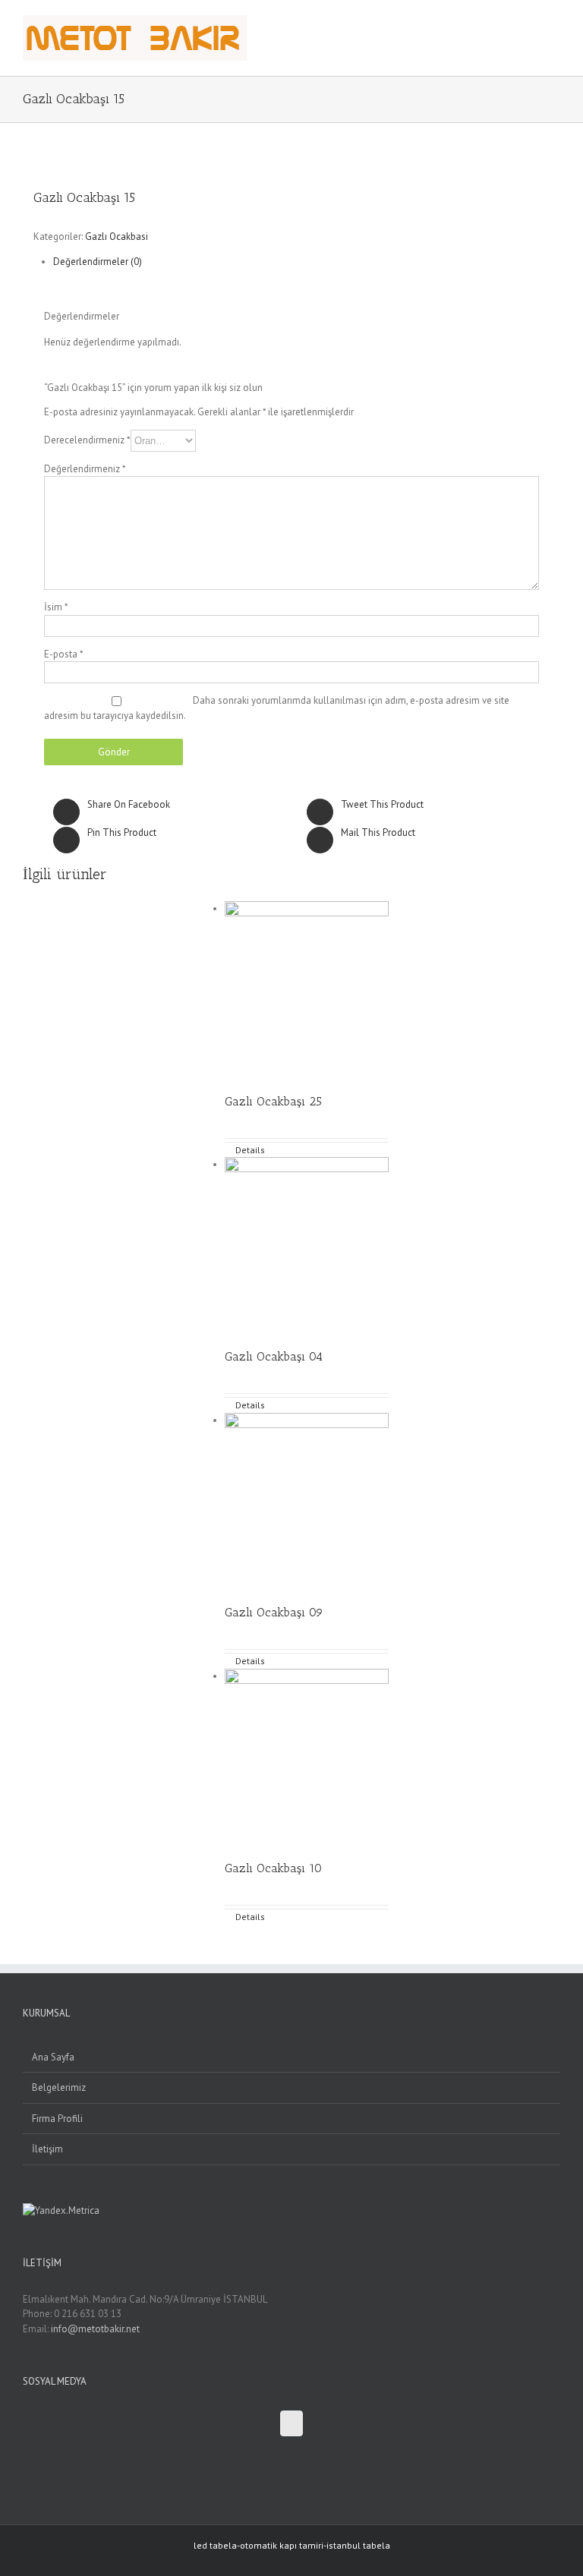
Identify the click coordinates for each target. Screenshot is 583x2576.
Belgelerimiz (59, 2087)
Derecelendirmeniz (87, 439)
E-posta (64, 654)
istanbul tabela (358, 2545)
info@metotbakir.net (95, 2329)
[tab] (307, 262)
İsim (56, 607)
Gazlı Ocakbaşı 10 (273, 1868)
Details (250, 1150)
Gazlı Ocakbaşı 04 (274, 1356)
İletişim (47, 2149)
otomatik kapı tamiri (282, 2545)
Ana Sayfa (53, 2057)
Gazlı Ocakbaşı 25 (273, 1101)
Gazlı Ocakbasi (117, 236)
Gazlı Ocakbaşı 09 (274, 1612)
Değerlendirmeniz (85, 469)
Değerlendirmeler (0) (98, 262)
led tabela (215, 2545)
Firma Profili (57, 2119)
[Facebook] (291, 2423)
